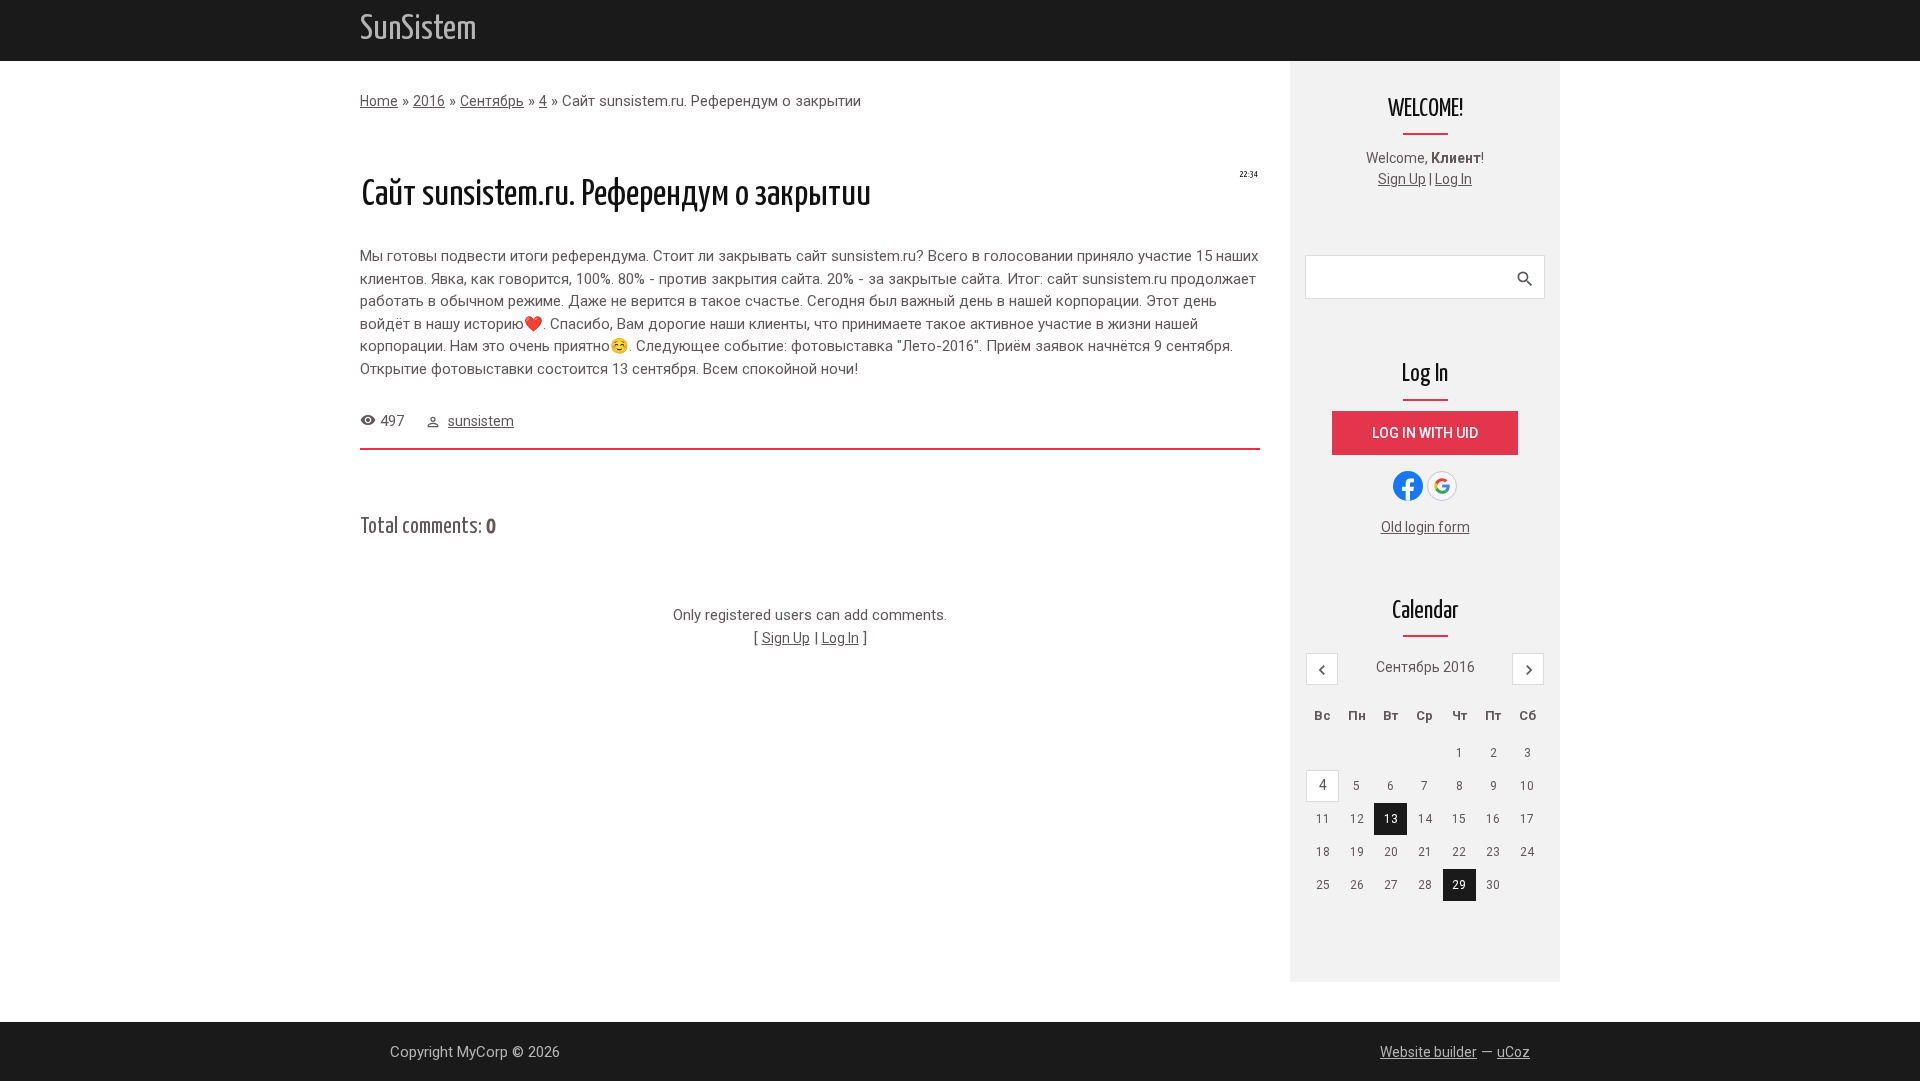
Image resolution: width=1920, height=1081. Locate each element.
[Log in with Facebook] (1408, 486)
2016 (429, 101)
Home (379, 101)
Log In (840, 638)
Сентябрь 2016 (1425, 667)
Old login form (1425, 527)
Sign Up (786, 638)
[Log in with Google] (1442, 486)
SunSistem (418, 29)
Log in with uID (1425, 433)
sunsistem (481, 421)
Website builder (1428, 1052)
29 (1459, 885)
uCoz (1513, 1052)
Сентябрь (492, 101)
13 (1391, 819)
